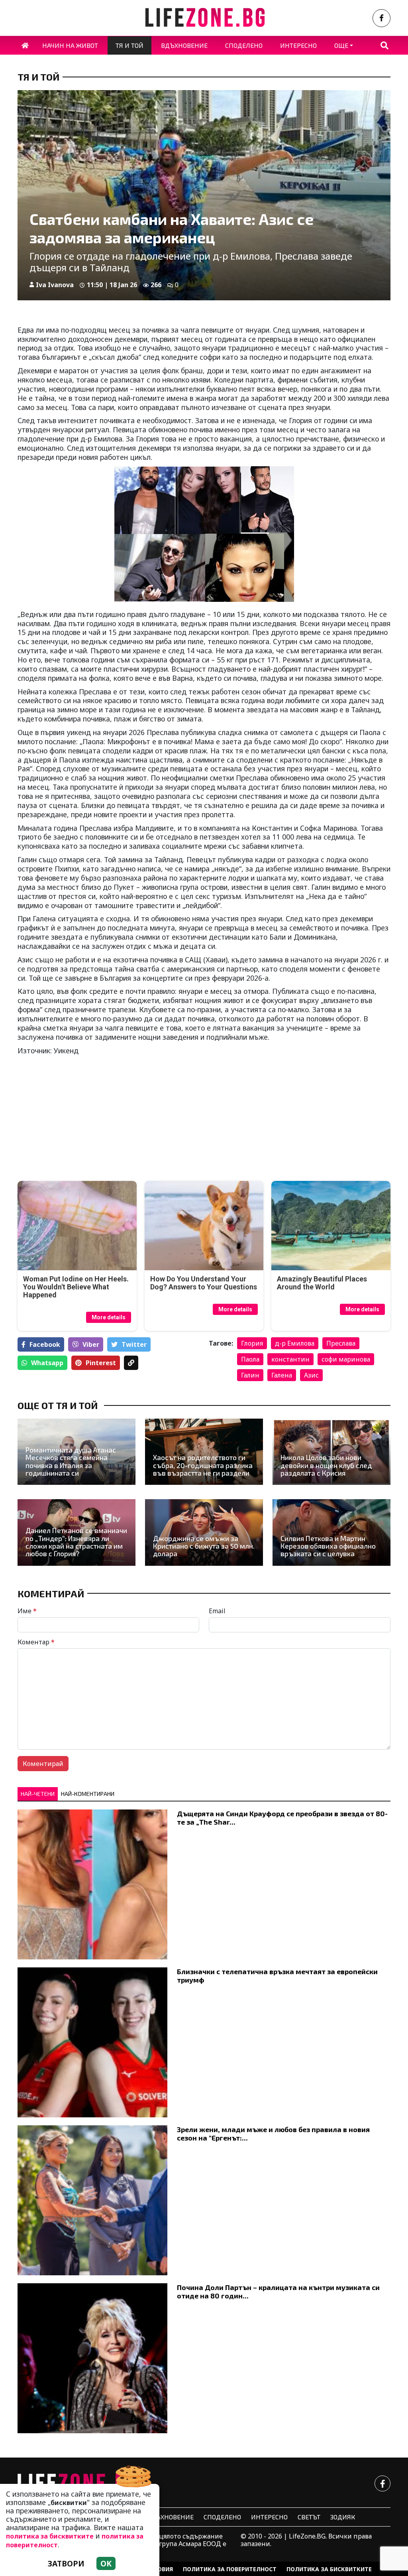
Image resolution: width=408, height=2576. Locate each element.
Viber (91, 1344)
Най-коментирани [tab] (88, 1794)
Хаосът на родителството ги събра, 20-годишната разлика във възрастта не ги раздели (203, 1465)
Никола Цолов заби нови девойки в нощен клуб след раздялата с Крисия (326, 1465)
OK (106, 2563)
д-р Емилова (295, 1343)
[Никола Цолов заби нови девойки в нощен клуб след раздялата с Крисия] (331, 1452)
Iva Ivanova (55, 285)
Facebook (45, 1344)
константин (290, 1359)
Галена (282, 1375)
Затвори (66, 2563)
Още (341, 45)
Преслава (341, 1343)
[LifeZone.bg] (77, 2483)
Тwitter (134, 1344)
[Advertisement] (108, 1119)
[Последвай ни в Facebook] (382, 18)
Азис (311, 1375)
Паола (250, 1359)
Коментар (36, 1642)
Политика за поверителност (230, 2569)
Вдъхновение (170, 2517)
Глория (252, 1343)
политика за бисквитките (50, 2536)
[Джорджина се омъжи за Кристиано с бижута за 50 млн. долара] (204, 1532)
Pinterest (101, 1363)
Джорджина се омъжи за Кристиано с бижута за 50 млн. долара (204, 1546)
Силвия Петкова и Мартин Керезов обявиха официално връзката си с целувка (328, 1546)
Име (27, 1611)
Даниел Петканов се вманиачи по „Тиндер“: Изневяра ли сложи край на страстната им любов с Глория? (76, 1542)
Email (217, 1611)
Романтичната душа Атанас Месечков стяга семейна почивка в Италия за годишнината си (71, 1461)
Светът (309, 2517)
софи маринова (346, 1359)
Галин (250, 1375)
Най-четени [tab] (38, 1794)
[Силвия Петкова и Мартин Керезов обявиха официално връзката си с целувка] (331, 1532)
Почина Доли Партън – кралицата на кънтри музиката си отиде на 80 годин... (278, 2291)
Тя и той (38, 77)
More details (109, 1317)
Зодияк (343, 2517)
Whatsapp (47, 1363)
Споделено (222, 2517)
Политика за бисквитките (329, 2569)
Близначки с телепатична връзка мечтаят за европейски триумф (277, 1976)
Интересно (269, 2517)
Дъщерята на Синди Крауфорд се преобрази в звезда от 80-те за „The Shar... (282, 1818)
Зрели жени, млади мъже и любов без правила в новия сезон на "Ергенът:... (273, 2134)
